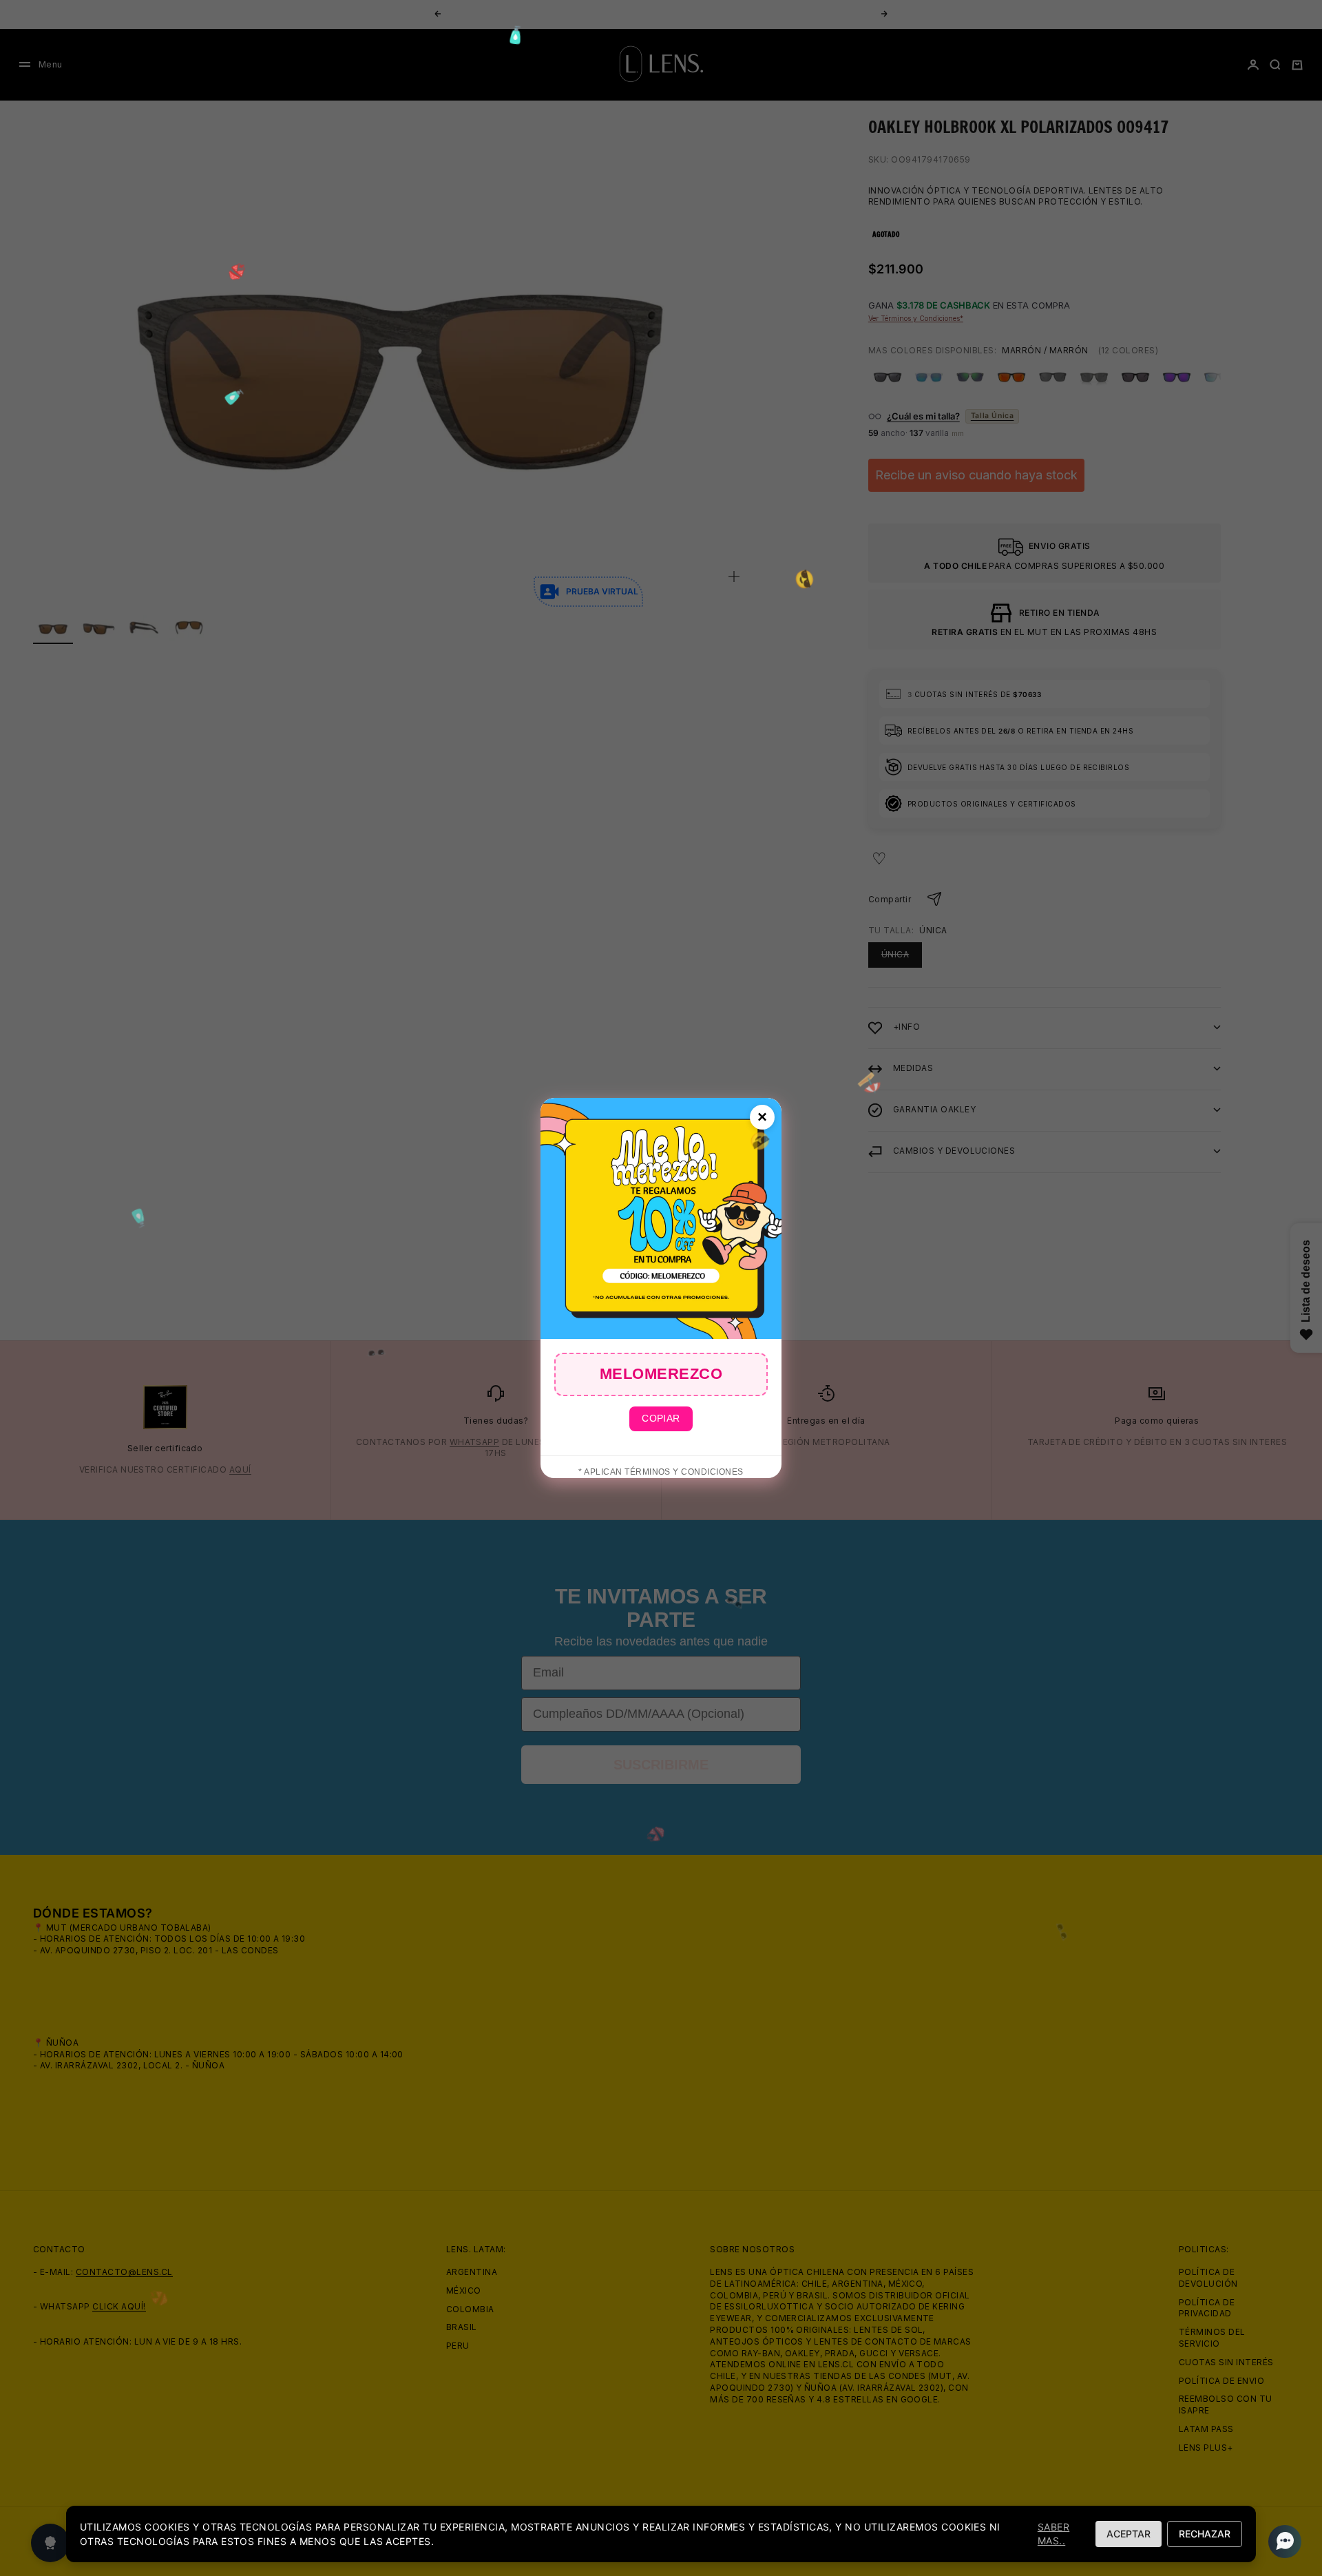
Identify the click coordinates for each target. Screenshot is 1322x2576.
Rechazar (1205, 2534)
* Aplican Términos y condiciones (661, 1472)
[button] (1281, 2542)
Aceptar (1129, 2534)
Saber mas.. (1053, 2534)
